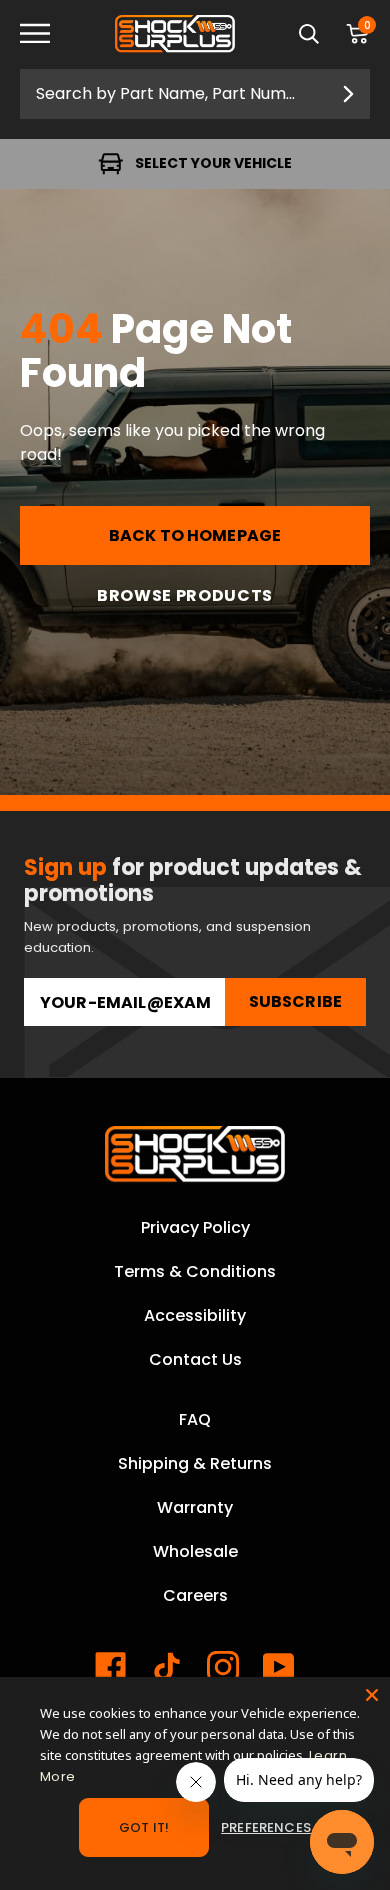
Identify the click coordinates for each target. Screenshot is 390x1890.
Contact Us (195, 1359)
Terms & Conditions (195, 1271)
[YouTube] (279, 1667)
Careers (195, 1595)
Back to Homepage (195, 535)
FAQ (195, 1419)
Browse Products (185, 595)
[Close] (372, 1695)
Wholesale (195, 1551)
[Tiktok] (167, 1667)
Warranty (195, 1507)
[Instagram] (223, 1667)
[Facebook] (111, 1667)
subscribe (295, 1001)
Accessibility (195, 1315)
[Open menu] (50, 34)
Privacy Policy (195, 1227)
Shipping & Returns (195, 1463)
